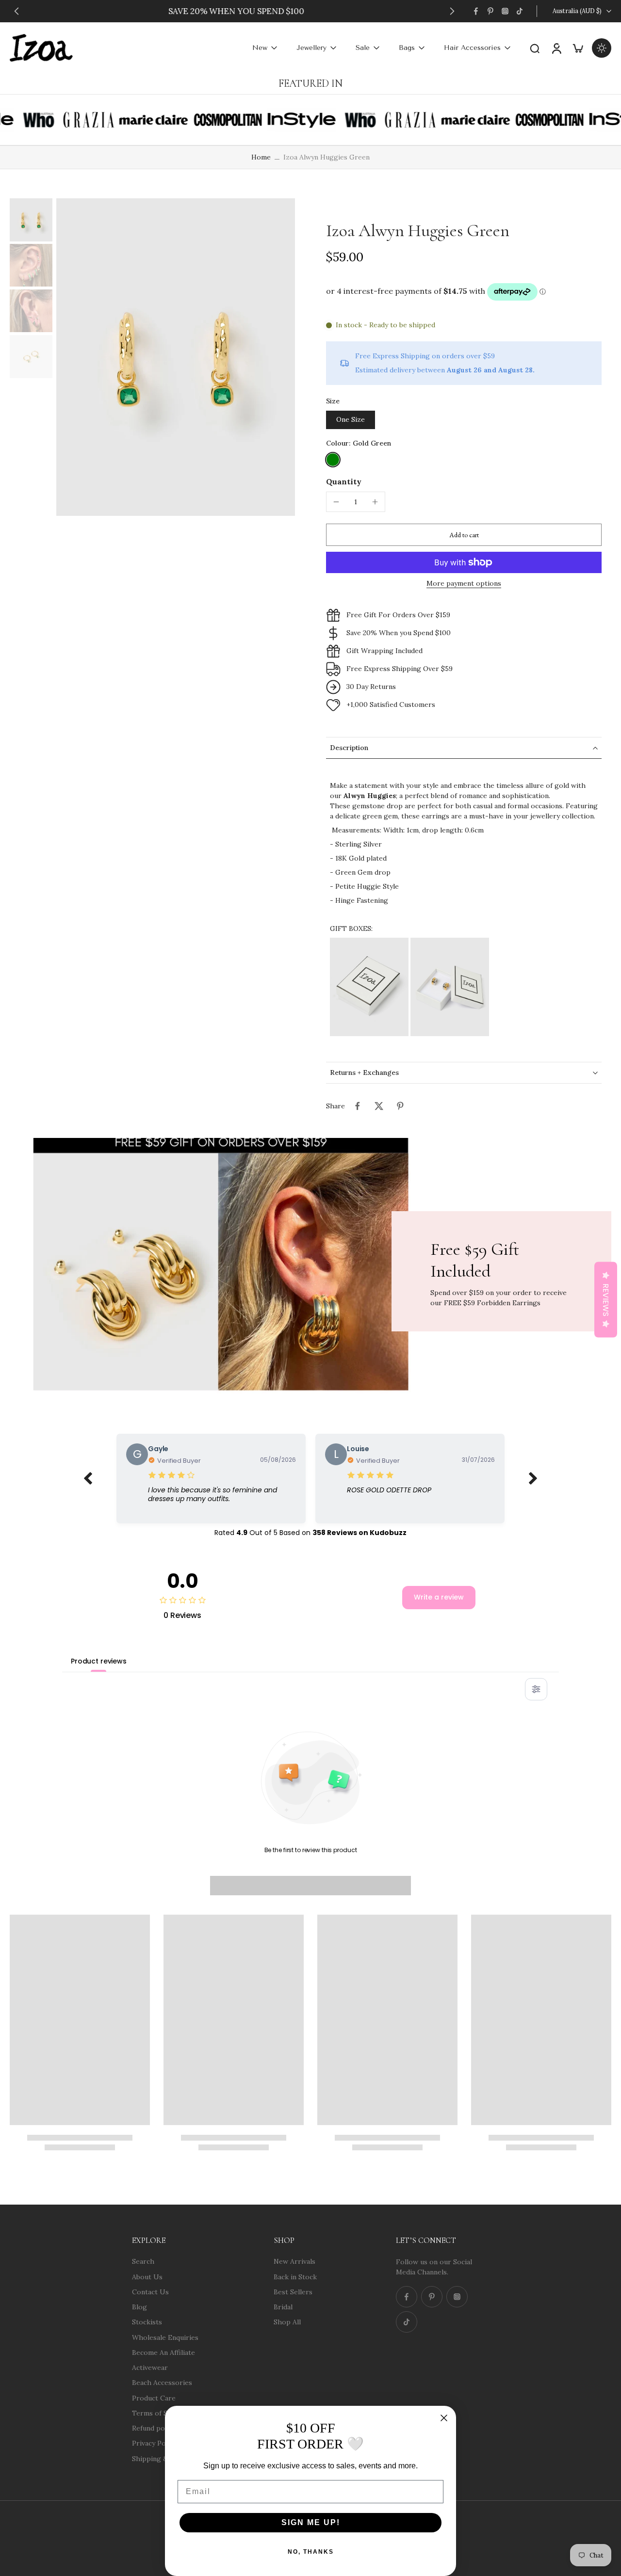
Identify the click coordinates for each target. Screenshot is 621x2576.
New (260, 48)
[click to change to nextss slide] (533, 1479)
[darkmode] (602, 48)
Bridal (283, 2307)
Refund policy (154, 2428)
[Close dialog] (444, 2418)
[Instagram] (505, 11)
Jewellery (311, 48)
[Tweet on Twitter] (379, 1106)
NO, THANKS (311, 2552)
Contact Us (150, 2291)
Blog (139, 2307)
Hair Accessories (472, 48)
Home (261, 157)
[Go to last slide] (16, 11)
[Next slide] (452, 11)
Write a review (439, 1597)
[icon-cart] (577, 48)
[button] (464, 535)
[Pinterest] (490, 11)
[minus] (336, 502)
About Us (147, 2276)
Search (143, 2261)
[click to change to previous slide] (88, 1479)
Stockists (147, 2322)
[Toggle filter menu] (536, 1689)
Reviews (606, 1299)
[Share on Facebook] (358, 1106)
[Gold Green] (333, 460)
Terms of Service (160, 2413)
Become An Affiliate (163, 2352)
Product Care (154, 2398)
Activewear (150, 2368)
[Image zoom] (176, 357)
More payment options (464, 584)
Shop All (287, 2322)
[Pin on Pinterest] (400, 1106)
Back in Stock (295, 2276)
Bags (407, 48)
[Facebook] (476, 11)
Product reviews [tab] (99, 1661)
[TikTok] (520, 11)
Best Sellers (293, 2291)
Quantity (344, 481)
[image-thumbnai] (31, 220)
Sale (363, 48)
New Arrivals (294, 2261)
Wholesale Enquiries (165, 2337)
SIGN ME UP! (311, 2522)
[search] (535, 48)
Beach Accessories (162, 2383)
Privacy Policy (154, 2443)
